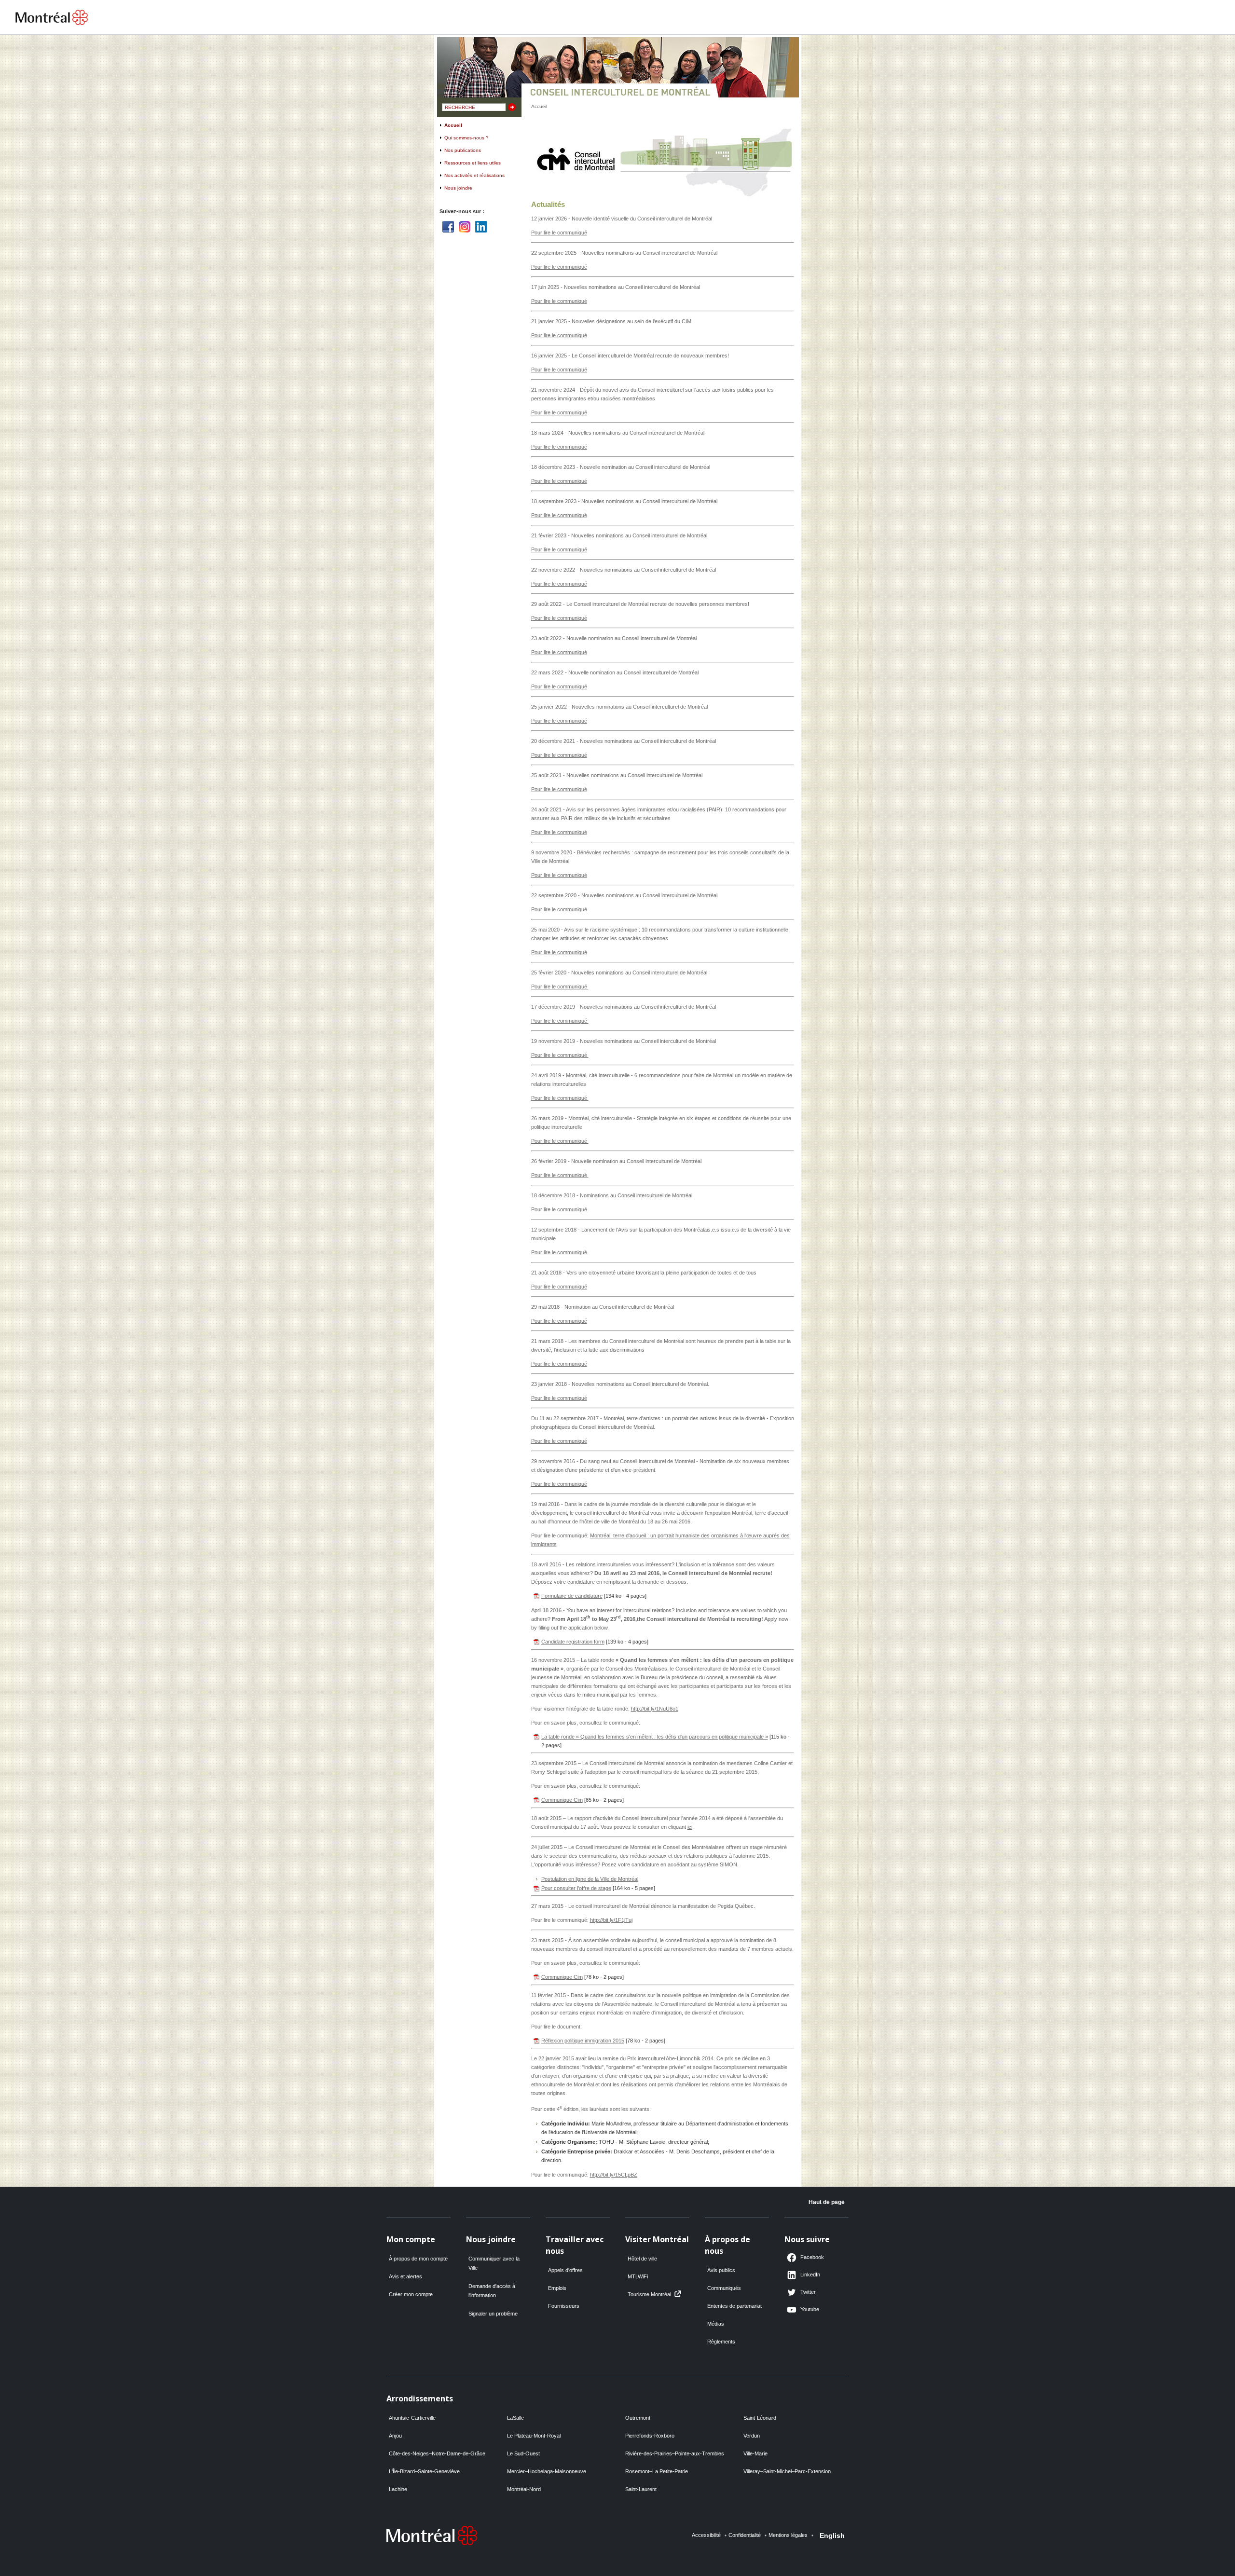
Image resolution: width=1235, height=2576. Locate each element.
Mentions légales (788, 2535)
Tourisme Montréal (649, 2294)
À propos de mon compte (418, 2259)
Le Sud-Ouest (523, 2453)
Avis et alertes (405, 2276)
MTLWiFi (638, 2276)
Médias (716, 2324)
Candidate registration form (573, 1642)
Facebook (448, 227)
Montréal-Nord (524, 2489)
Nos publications (463, 150)
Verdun (752, 2436)
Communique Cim (562, 1800)
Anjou (395, 2436)
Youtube (810, 2309)
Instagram (465, 227)
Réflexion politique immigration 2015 (583, 2041)
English (832, 2535)
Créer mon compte (411, 2294)
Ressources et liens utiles (473, 163)
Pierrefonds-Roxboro (650, 2436)
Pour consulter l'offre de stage (576, 1888)
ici (690, 1827)
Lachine (398, 2489)
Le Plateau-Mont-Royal (534, 2436)
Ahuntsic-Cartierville (412, 2418)
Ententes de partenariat (734, 2306)
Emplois (557, 2288)
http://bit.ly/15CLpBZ (614, 2175)
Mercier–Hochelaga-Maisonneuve (547, 2471)
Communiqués (724, 2288)
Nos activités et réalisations (474, 175)
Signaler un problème (493, 2314)
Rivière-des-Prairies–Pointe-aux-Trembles (675, 2453)
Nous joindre (458, 188)
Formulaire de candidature (572, 1596)
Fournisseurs (564, 2306)
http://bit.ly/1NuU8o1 (655, 1709)
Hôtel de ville (642, 2259)
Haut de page (827, 2202)
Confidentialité (745, 2535)
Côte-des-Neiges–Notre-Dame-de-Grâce (437, 2453)
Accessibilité (706, 2535)
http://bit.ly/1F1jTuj (611, 1920)
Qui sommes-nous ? (467, 138)
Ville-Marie (755, 2453)
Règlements (721, 2342)
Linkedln (481, 227)
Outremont (638, 2418)
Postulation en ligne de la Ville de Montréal (590, 1879)
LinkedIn (810, 2275)
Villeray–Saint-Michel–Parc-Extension (787, 2471)
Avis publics (721, 2270)
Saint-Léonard (760, 2418)
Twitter (808, 2292)
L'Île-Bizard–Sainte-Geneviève (424, 2471)
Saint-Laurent (641, 2489)
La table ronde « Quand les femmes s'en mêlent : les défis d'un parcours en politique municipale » (655, 1737)
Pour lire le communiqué (559, 233)
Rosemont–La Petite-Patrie (657, 2471)
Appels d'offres (565, 2270)
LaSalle (515, 2418)
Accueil (453, 125)
